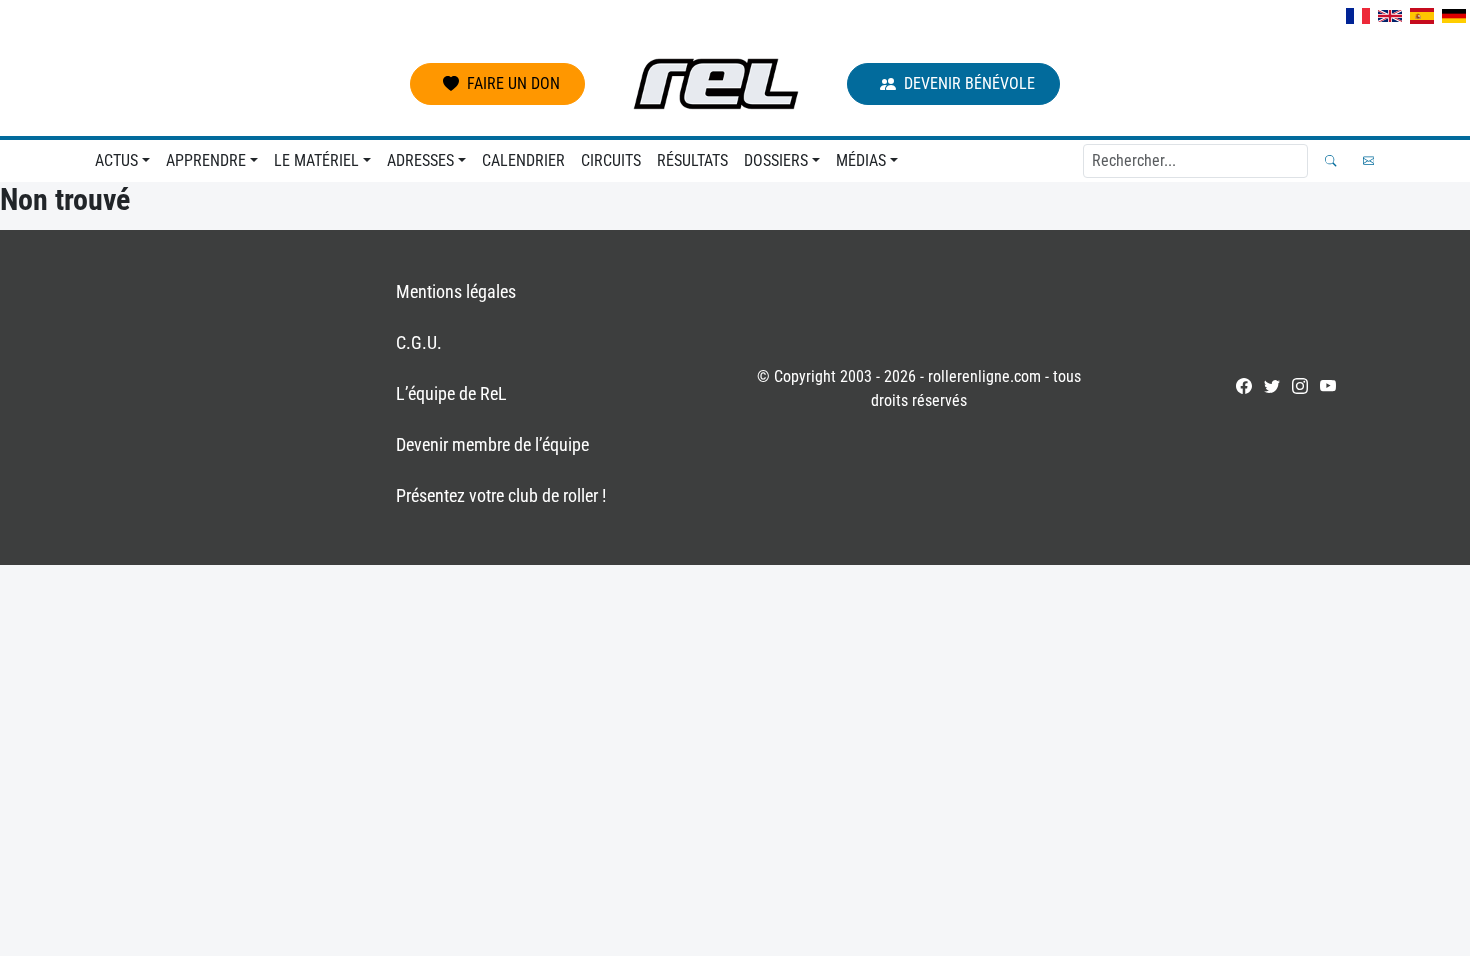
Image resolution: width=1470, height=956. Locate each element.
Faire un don (513, 83)
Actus (116, 160)
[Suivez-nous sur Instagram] (1300, 386)
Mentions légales (456, 291)
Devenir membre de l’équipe (492, 444)
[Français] (1358, 16)
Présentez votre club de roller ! (501, 495)
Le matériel (316, 160)
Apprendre (206, 160)
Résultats (692, 160)
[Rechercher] (1330, 160)
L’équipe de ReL (451, 393)
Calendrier (523, 160)
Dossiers (776, 160)
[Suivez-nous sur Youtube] (1328, 386)
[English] (1390, 16)
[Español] (1422, 16)
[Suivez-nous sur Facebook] (1244, 386)
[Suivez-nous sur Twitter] (1272, 386)
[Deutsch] (1454, 16)
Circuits (611, 160)
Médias (861, 160)
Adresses (420, 160)
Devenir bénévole (969, 83)
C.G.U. (419, 342)
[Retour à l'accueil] (716, 84)
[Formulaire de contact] (1368, 160)
